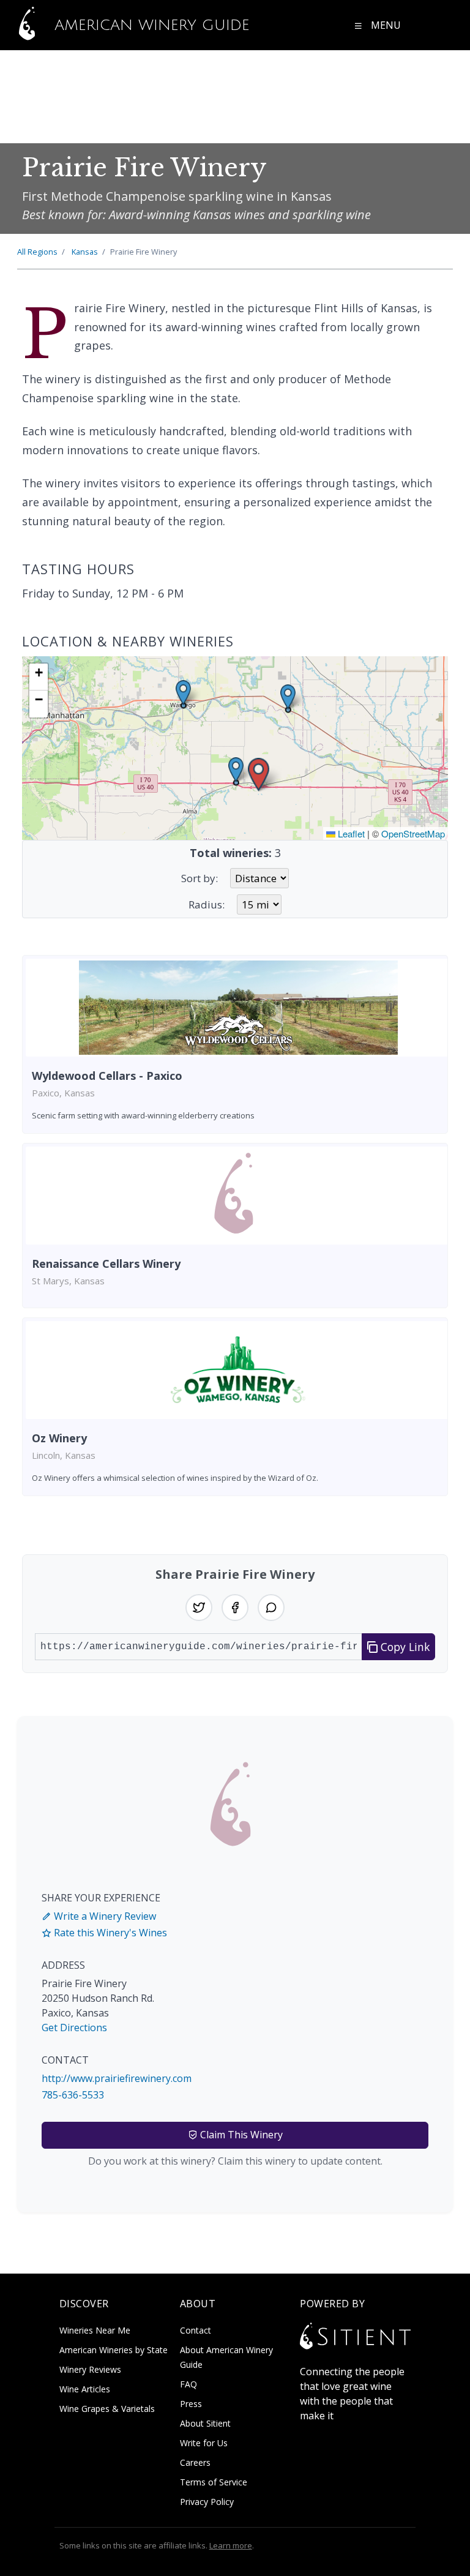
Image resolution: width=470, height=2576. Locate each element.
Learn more (231, 2545)
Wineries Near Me (95, 2330)
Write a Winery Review (104, 1916)
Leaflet (350, 833)
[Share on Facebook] (235, 1608)
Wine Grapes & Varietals (107, 2409)
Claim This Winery (240, 2135)
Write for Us (204, 2443)
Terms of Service (214, 2482)
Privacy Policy (207, 2502)
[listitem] (235, 1044)
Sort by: (200, 878)
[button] (259, 775)
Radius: (207, 904)
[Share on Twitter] (199, 1608)
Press (191, 2404)
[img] (235, 748)
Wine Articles (85, 2389)
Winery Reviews (90, 2369)
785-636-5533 (73, 2095)
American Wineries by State (114, 2350)
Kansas (85, 252)
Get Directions (74, 2027)
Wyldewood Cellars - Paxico (107, 1076)
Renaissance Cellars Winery (106, 1264)
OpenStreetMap (413, 833)
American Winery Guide (149, 25)
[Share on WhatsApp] (271, 1608)
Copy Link (404, 1647)
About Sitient (205, 2423)
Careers (195, 2462)
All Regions (37, 252)
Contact (196, 2330)
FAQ (188, 2384)
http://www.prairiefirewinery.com (117, 2078)
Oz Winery (59, 1438)
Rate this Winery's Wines (109, 1933)
